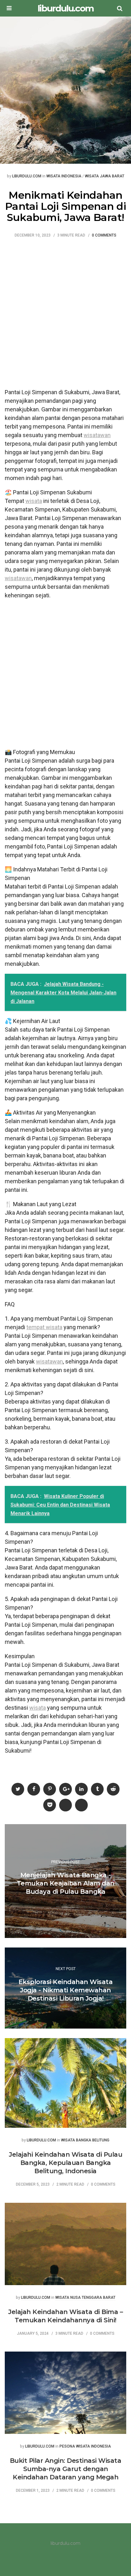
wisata (34, 501)
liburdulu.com (65, 8)
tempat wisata (44, 1327)
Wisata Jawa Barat (105, 176)
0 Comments (104, 235)
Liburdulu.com (27, 176)
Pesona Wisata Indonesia (85, 2446)
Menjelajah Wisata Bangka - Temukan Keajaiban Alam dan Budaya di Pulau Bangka (66, 1883)
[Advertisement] (65, 317)
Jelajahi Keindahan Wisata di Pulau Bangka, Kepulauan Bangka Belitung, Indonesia (65, 2163)
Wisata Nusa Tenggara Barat (85, 2298)
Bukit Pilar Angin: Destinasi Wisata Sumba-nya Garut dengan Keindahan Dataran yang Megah (66, 2469)
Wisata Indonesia (64, 176)
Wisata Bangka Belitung (85, 2140)
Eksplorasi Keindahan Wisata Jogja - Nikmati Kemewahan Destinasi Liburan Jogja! (66, 1990)
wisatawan (97, 435)
